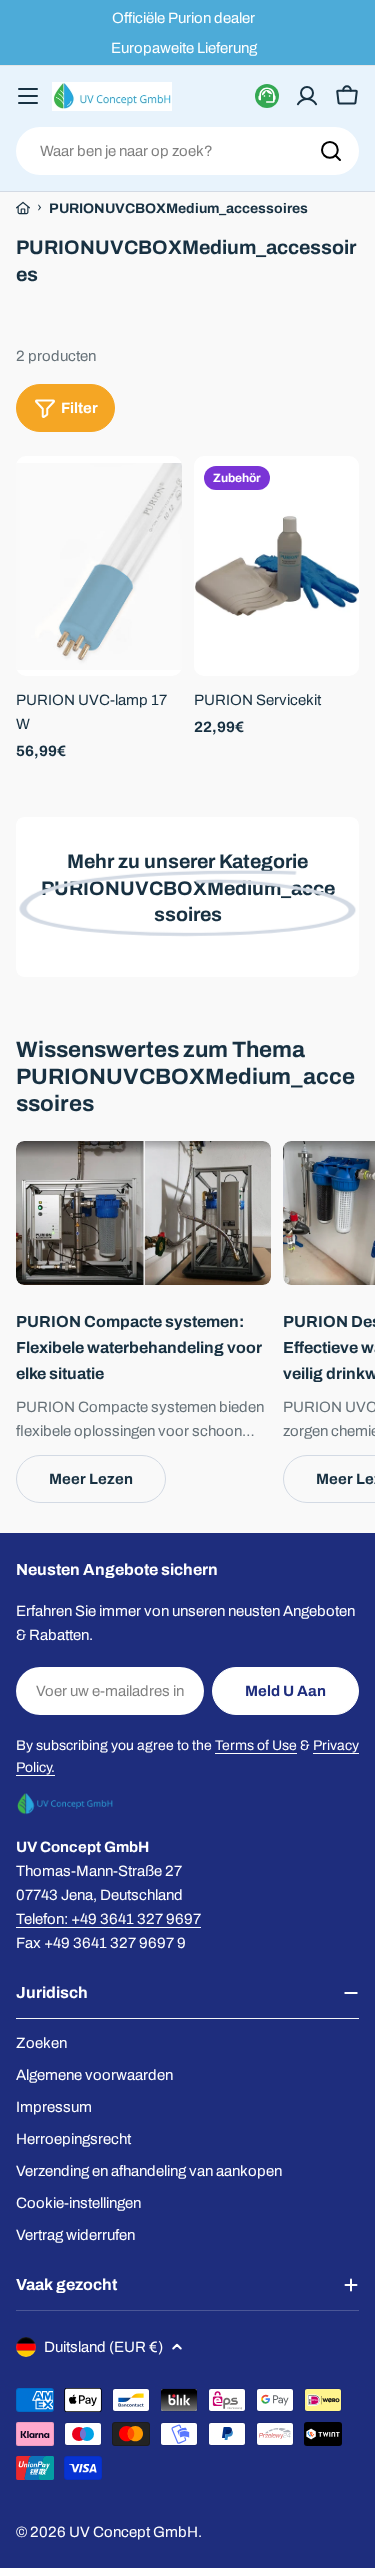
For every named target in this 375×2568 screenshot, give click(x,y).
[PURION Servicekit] (277, 566)
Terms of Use (256, 1745)
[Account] (307, 96)
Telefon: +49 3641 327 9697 (108, 1919)
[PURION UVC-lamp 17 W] (99, 566)
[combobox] (187, 151)
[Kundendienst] (267, 96)
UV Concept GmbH (133, 2532)
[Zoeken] (331, 151)
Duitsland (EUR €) (103, 2347)
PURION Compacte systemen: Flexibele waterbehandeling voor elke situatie (139, 1347)
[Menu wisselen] (28, 96)
